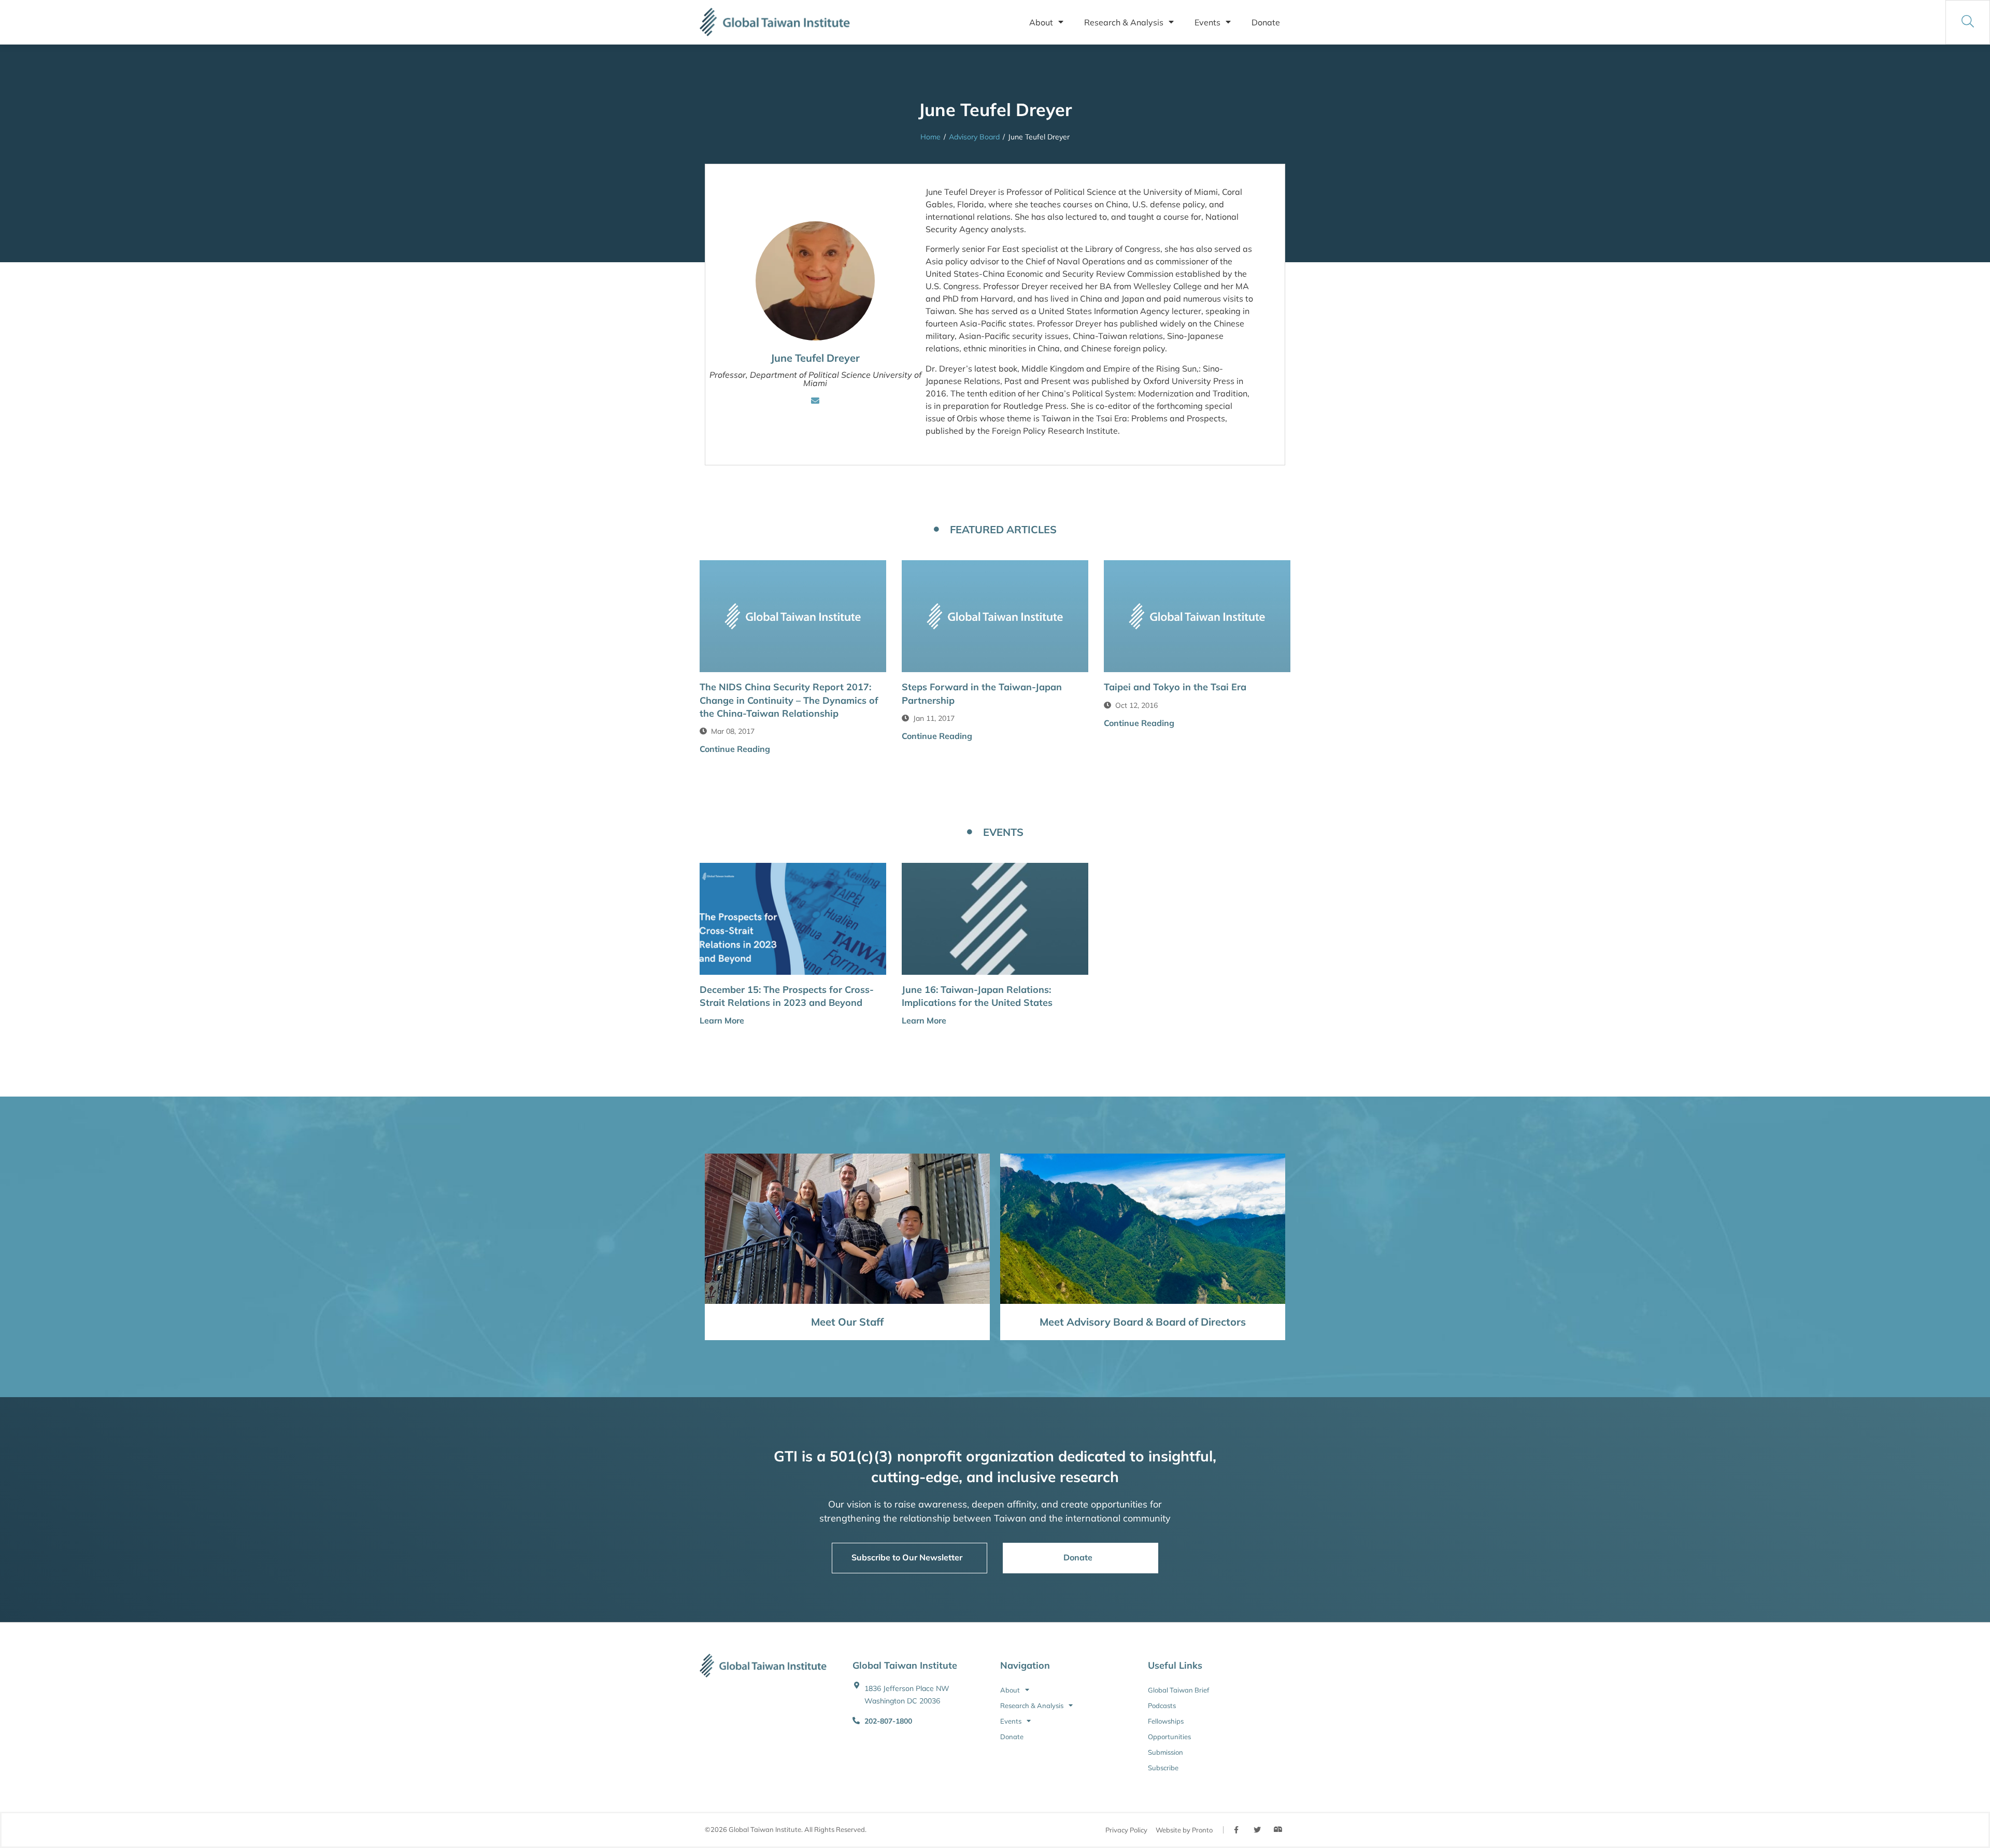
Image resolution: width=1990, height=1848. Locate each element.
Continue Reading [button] (735, 749)
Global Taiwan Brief (1178, 1690)
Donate (1266, 22)
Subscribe (1163, 1768)
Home (930, 137)
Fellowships (1166, 1721)
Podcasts (1162, 1705)
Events (1207, 22)
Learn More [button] (722, 1020)
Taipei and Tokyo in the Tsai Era (1175, 687)
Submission (1165, 1752)
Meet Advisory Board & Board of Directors (1143, 1322)
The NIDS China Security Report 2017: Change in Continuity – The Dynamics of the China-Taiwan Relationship (789, 700)
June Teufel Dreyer (815, 358)
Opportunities (1169, 1737)
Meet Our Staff (847, 1322)
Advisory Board (974, 137)
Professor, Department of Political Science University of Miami (815, 379)
